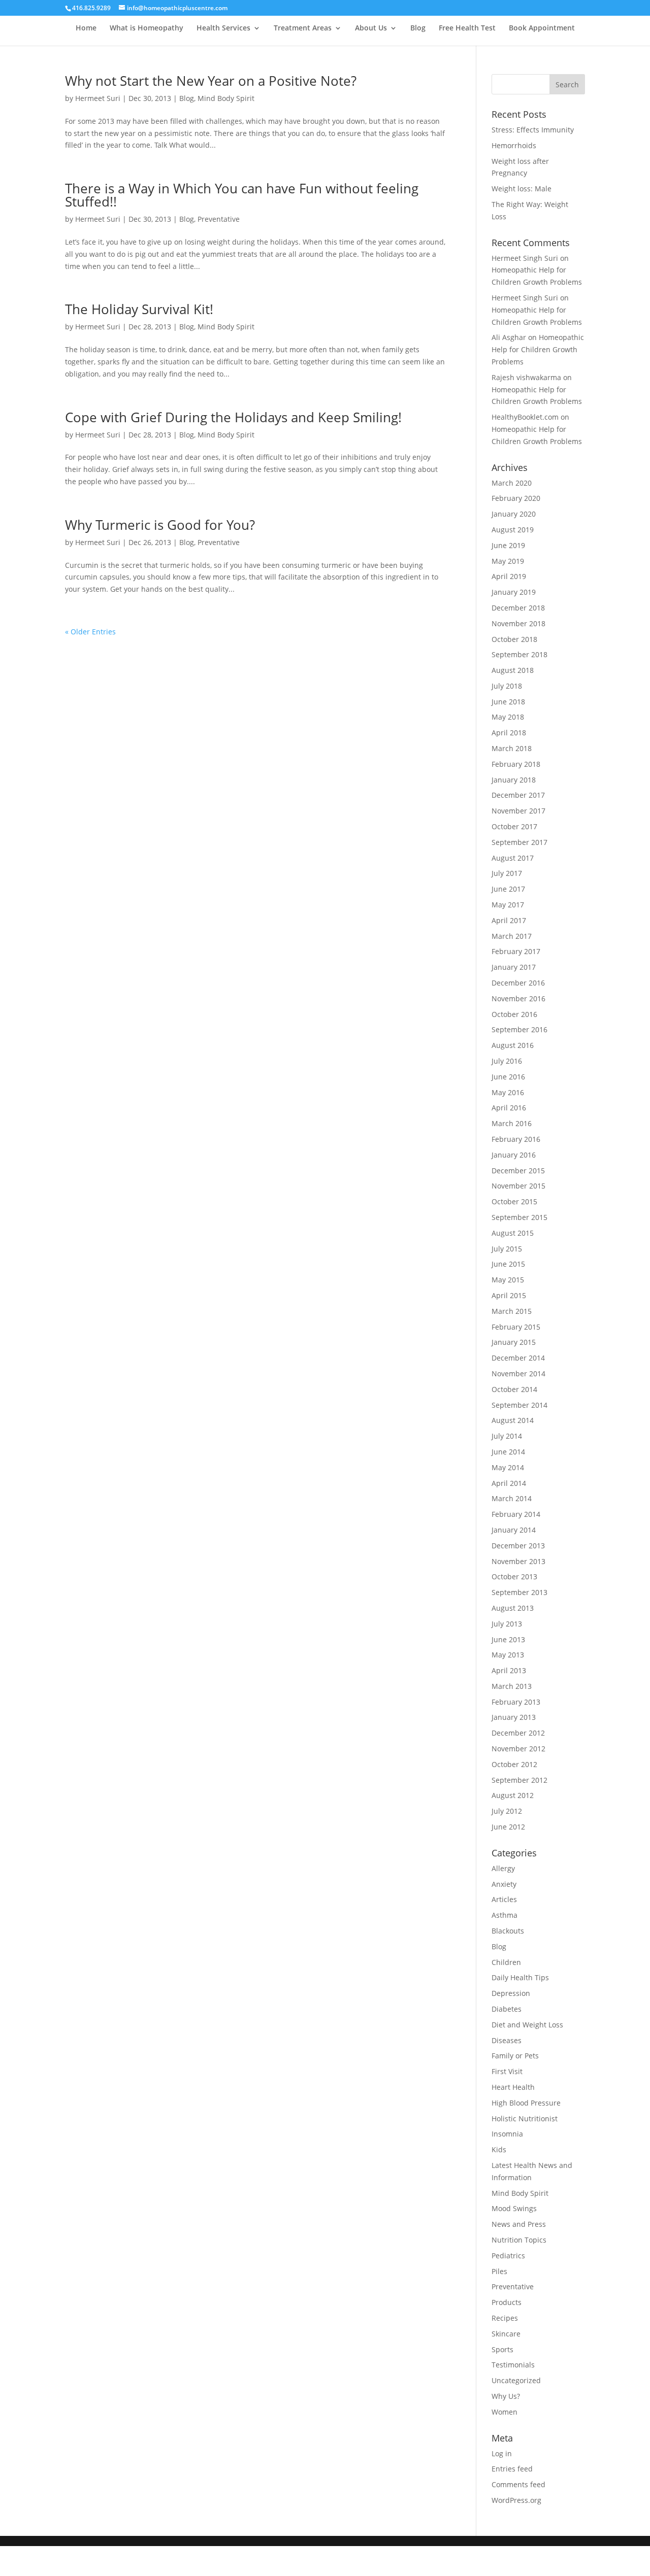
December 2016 (518, 983)
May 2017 (508, 905)
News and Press (519, 2224)
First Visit (507, 2071)
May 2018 (508, 717)
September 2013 (519, 1592)
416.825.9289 (91, 8)
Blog (418, 28)
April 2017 (509, 920)
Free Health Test (467, 28)
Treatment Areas (303, 28)
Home (86, 28)
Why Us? (506, 2396)
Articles (504, 1899)
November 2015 (518, 1186)
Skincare (506, 2334)
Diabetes (507, 2009)
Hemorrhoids (514, 145)
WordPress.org (516, 2500)
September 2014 (519, 1405)
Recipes (505, 2318)
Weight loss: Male (522, 189)
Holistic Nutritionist (525, 2119)
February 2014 (516, 1514)
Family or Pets (515, 2056)
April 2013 (509, 1670)
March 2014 (512, 1498)
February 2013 (516, 1702)
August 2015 (513, 1233)
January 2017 (514, 967)
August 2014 (513, 1420)
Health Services (223, 28)
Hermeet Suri (98, 98)
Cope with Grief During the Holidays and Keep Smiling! (233, 417)
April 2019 (509, 576)
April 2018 (509, 733)
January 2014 (514, 1530)
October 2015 (514, 1201)
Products (507, 2302)
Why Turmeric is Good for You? (160, 525)
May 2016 (508, 1092)
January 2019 (514, 592)
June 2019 (508, 545)
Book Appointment (542, 28)
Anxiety (504, 1884)
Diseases (507, 2040)
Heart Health (513, 2087)
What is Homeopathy (147, 28)
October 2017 (514, 826)
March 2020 (512, 483)
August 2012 (513, 1795)
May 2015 (508, 1280)
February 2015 (516, 1327)
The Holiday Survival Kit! (139, 309)
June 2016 (508, 1077)
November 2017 (518, 811)
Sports (502, 2349)
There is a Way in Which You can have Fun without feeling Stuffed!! (242, 195)
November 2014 (518, 1374)
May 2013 (508, 1655)
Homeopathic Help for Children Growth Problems (538, 349)
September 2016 (519, 1029)
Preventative (219, 219)
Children (506, 1962)
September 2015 (519, 1217)
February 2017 (516, 951)
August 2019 (513, 530)
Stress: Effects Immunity (533, 130)
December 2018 (518, 608)
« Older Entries (90, 632)
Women (505, 2412)
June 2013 (508, 1639)
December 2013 (518, 1546)
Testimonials (513, 2365)
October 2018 (514, 639)
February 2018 (516, 764)
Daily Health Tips (520, 1977)
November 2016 (518, 998)
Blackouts (508, 1931)
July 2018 (507, 686)
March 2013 (512, 1686)
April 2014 (509, 1483)
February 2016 (516, 1139)
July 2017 (507, 873)
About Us (371, 28)
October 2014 (514, 1389)
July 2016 (507, 1061)
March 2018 (512, 748)
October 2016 (514, 1014)
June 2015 (508, 1264)
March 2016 (512, 1123)
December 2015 (518, 1171)
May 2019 (508, 561)
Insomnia (507, 2134)
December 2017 (518, 795)
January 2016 (514, 1155)
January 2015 (514, 1342)
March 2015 (512, 1311)
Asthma (505, 1915)
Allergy (503, 1868)
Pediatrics (508, 2256)
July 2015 (507, 1249)
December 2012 (518, 1733)
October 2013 (514, 1577)
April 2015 (509, 1295)
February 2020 (516, 498)
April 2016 (509, 1108)
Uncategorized (516, 2380)
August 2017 (513, 858)
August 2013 (513, 1608)
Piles (499, 2271)
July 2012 (507, 1811)
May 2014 (508, 1467)
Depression (511, 1993)
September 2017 (519, 842)
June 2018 (508, 702)
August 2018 (513, 670)
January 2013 (514, 1717)
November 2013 (518, 1561)
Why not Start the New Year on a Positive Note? (211, 81)
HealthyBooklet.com (525, 417)
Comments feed (518, 2484)
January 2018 (514, 780)
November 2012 (518, 1749)
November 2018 (518, 623)
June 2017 (508, 889)
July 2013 (507, 1624)
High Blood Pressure (526, 2103)
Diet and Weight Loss (527, 2025)
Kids (499, 2149)
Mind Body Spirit (226, 98)
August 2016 (513, 1045)
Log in (502, 2453)
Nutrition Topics (519, 2240)
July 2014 (507, 1436)
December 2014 (518, 1358)
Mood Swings (514, 2208)
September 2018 (519, 654)
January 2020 (514, 514)
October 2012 (514, 1764)
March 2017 (512, 936)
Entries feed (512, 2469)
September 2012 (519, 1780)
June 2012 (508, 1827)
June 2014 (508, 1452)
